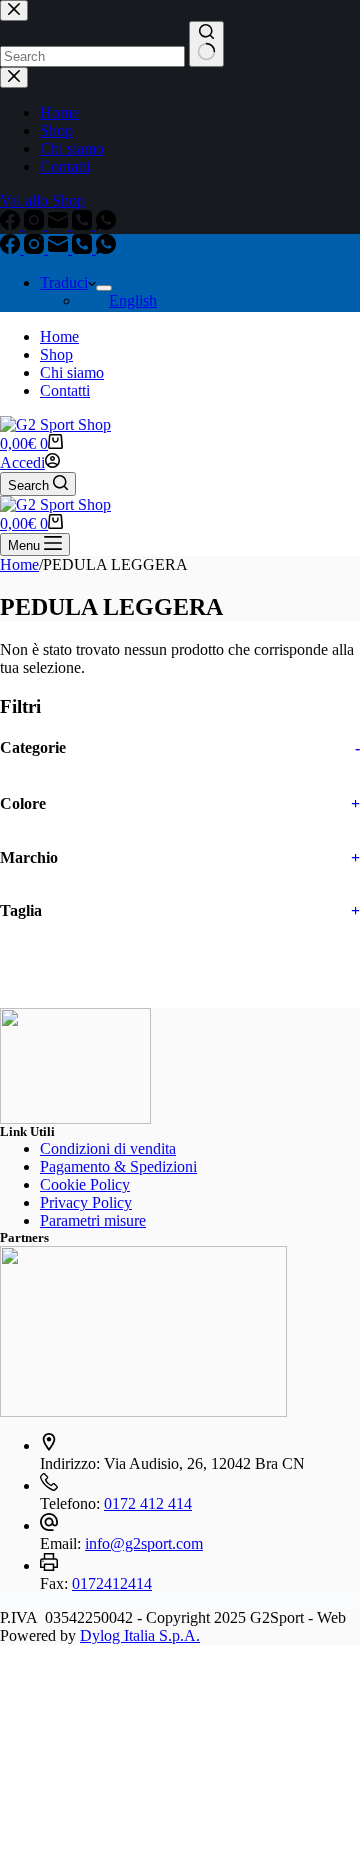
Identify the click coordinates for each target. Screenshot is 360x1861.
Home (59, 336)
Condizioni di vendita (108, 1148)
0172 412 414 (148, 1503)
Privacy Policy (86, 1202)
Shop (56, 354)
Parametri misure (93, 1220)
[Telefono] (84, 248)
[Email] (60, 248)
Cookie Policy (85, 1184)
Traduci (64, 282)
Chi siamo (72, 372)
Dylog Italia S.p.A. (140, 1635)
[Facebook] (12, 248)
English (133, 300)
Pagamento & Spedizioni (118, 1166)
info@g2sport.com (144, 1543)
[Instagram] (36, 248)
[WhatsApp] (106, 248)
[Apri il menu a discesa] (104, 288)
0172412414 (112, 1583)
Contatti (65, 390)
